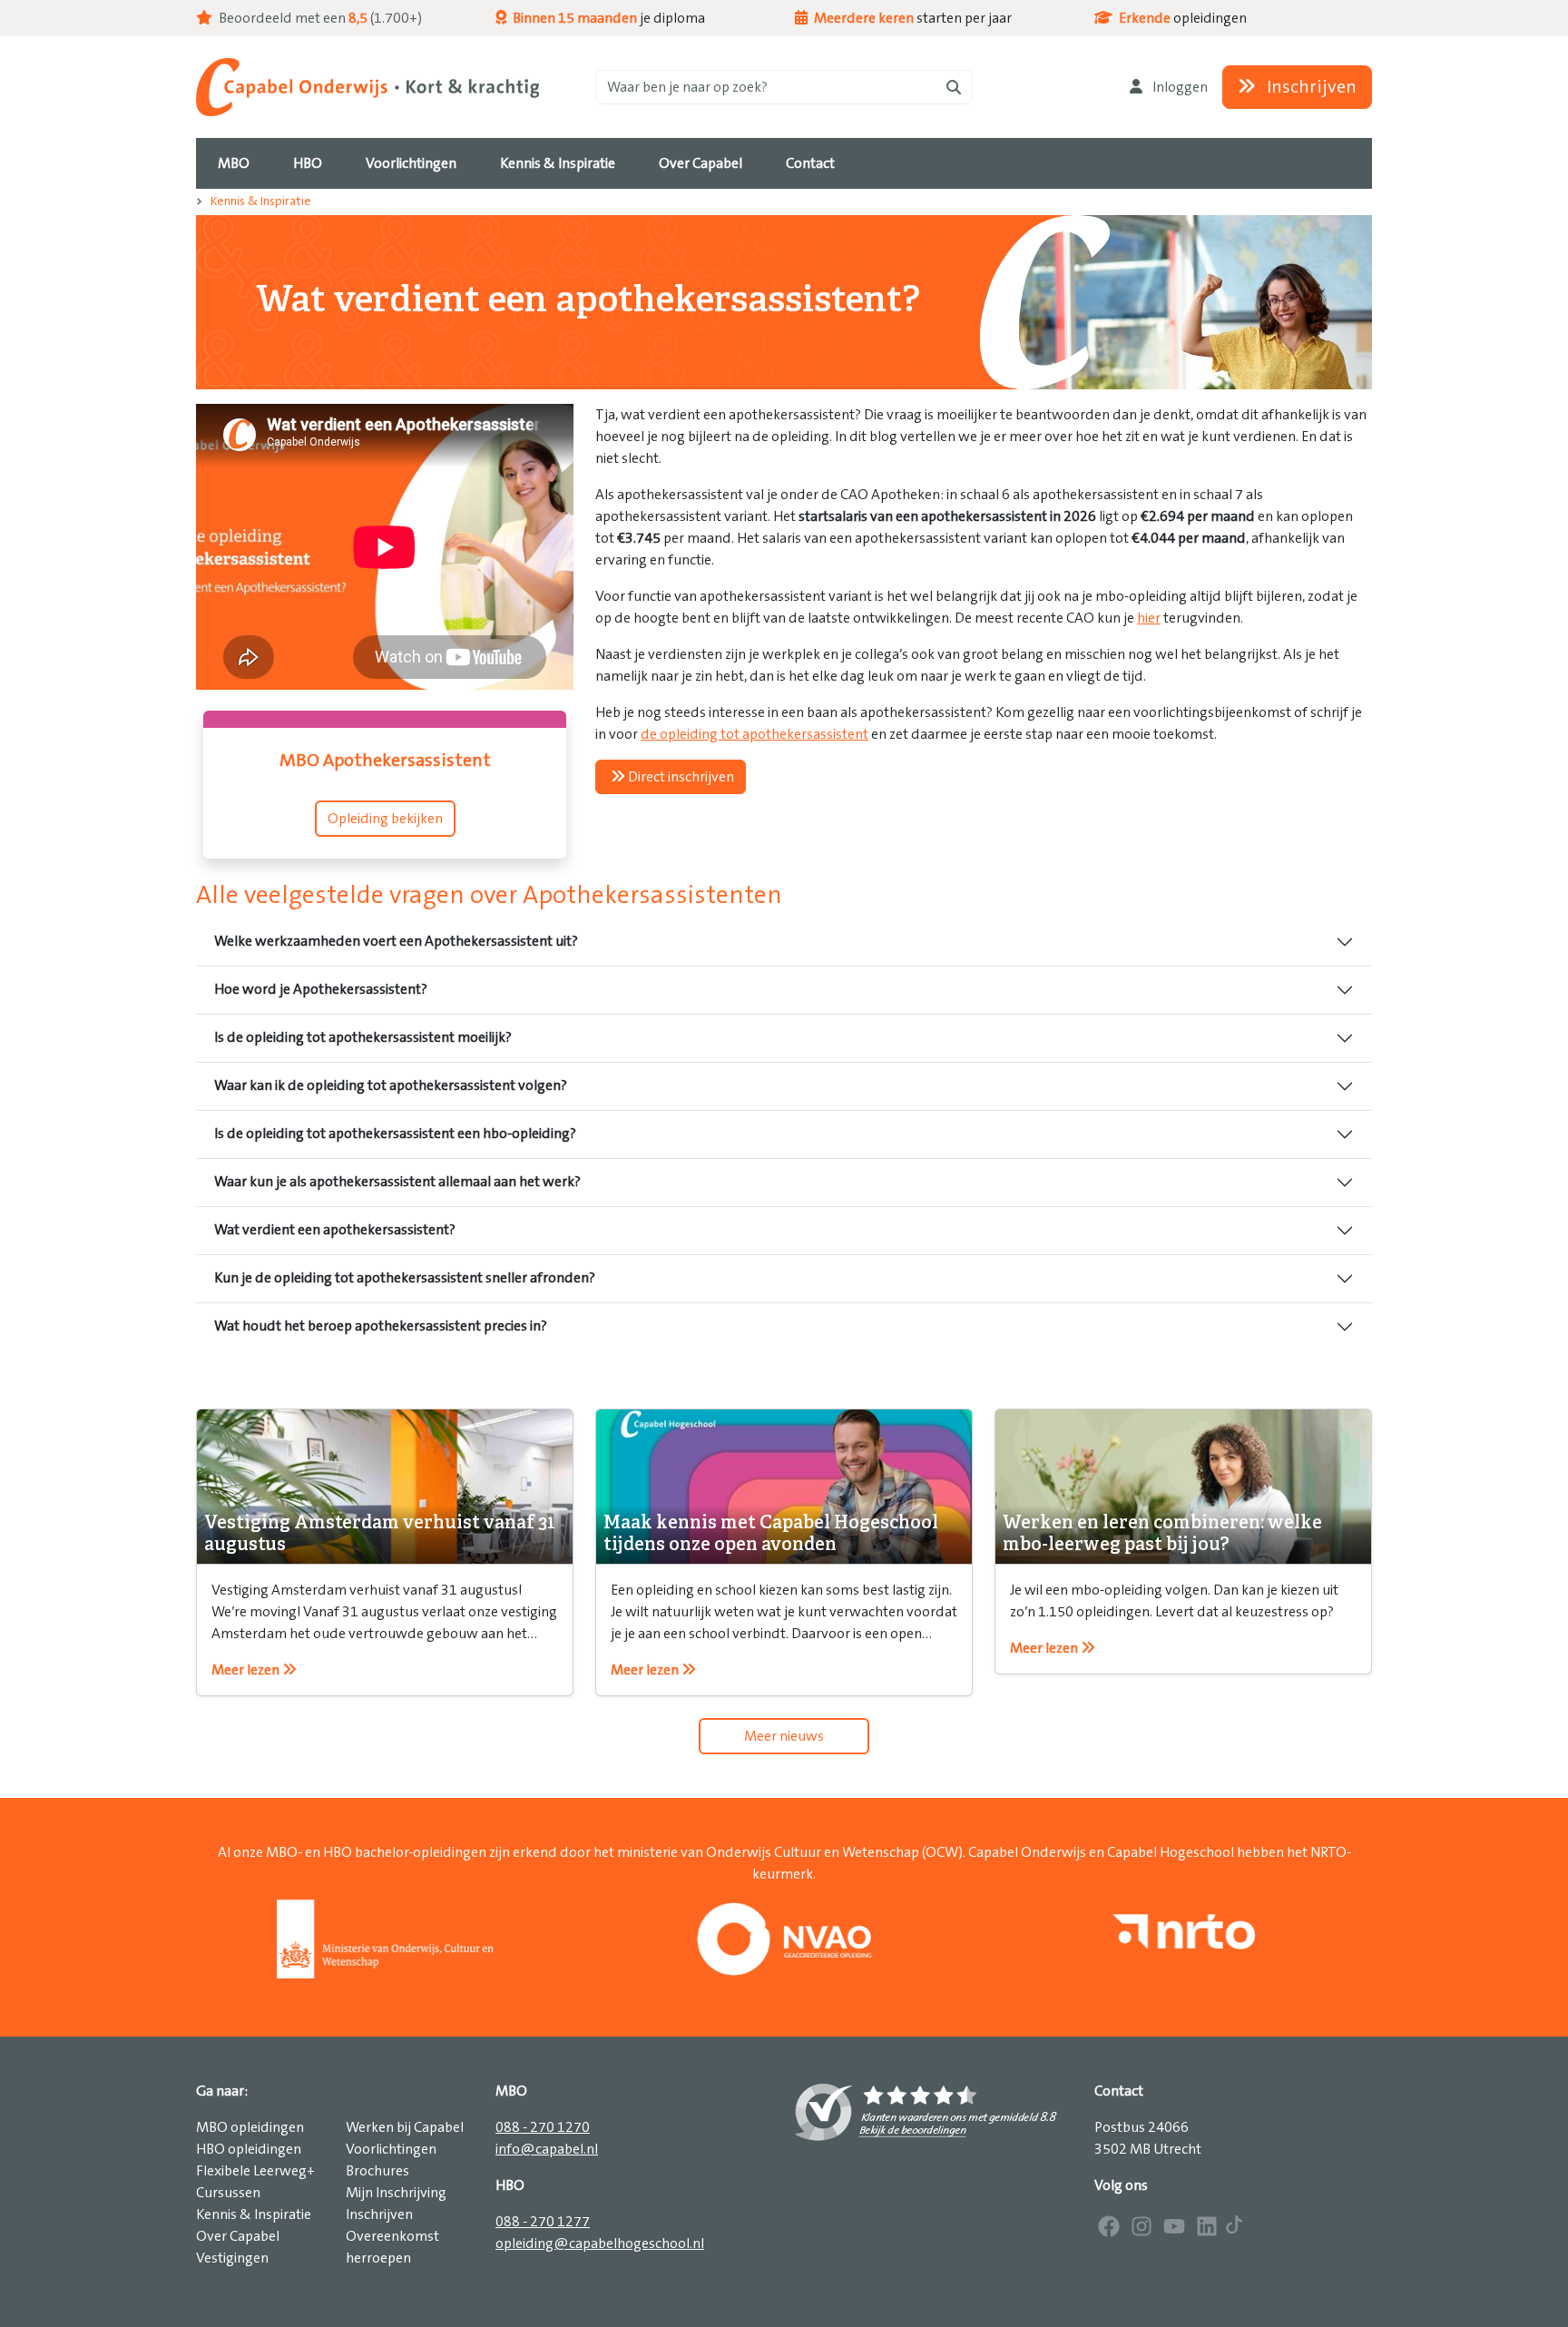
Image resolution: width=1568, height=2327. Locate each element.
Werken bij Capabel (405, 2127)
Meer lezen (247, 1670)
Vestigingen (232, 2258)
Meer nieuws (784, 1736)
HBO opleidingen (249, 2149)
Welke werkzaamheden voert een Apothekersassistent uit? (396, 941)
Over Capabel (238, 2236)
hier (1149, 618)
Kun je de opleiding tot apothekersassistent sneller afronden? (405, 1278)
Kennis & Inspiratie (261, 201)
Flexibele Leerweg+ (255, 2171)
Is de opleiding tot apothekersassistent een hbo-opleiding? (395, 1134)
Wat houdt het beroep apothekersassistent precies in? (381, 1326)
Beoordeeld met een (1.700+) (319, 18)
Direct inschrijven (680, 777)
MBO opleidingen (250, 2127)
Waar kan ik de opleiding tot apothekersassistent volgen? (391, 1085)
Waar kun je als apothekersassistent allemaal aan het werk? (397, 1182)
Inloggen (1179, 87)
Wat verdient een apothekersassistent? (335, 1230)
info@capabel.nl (547, 2149)
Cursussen (228, 2193)
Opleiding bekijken (385, 819)
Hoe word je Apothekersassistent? (321, 989)
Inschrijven (1310, 87)
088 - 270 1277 (543, 2222)
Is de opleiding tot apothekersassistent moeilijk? (363, 1037)
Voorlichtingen (391, 2149)
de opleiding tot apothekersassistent (755, 734)
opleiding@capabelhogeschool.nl (600, 2244)
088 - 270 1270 (543, 2127)
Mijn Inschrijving (396, 2193)
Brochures (377, 2171)
